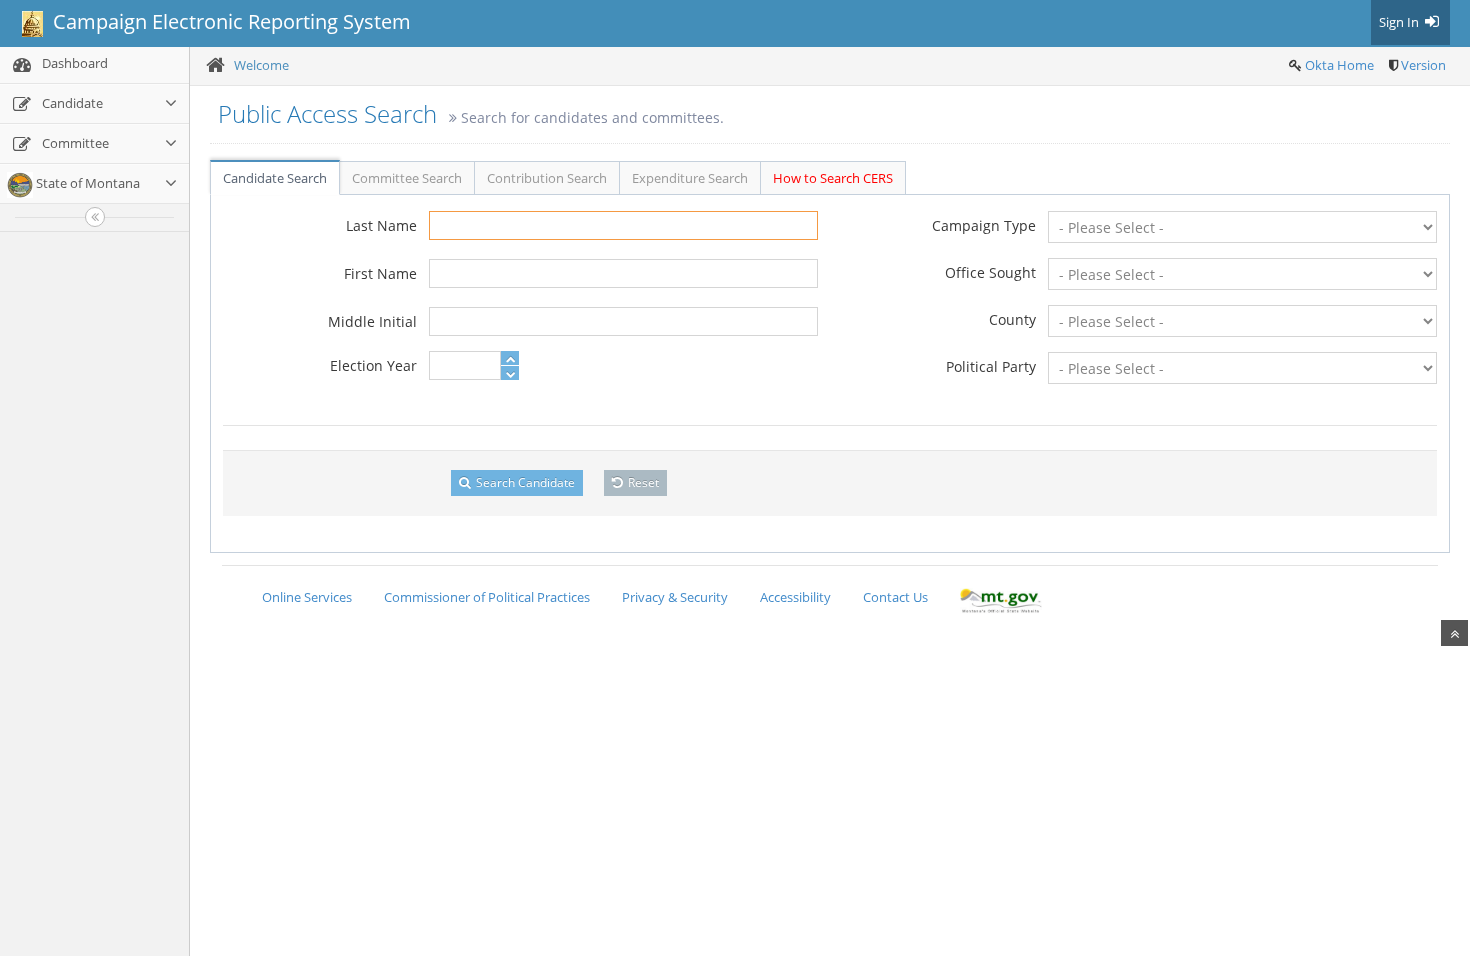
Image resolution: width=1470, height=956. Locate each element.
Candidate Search (275, 178)
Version (1423, 65)
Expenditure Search (690, 178)
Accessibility (795, 597)
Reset (642, 482)
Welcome (261, 65)
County (1012, 319)
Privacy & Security (675, 597)
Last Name (381, 225)
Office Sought (990, 272)
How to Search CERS (833, 178)
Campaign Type (984, 225)
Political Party (991, 366)
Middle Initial (372, 321)
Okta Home (1339, 65)
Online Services (307, 597)
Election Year (373, 365)
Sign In (1400, 22)
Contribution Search (547, 178)
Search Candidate (524, 482)
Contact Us (895, 597)
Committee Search (407, 178)
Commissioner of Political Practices (487, 597)
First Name (380, 273)
